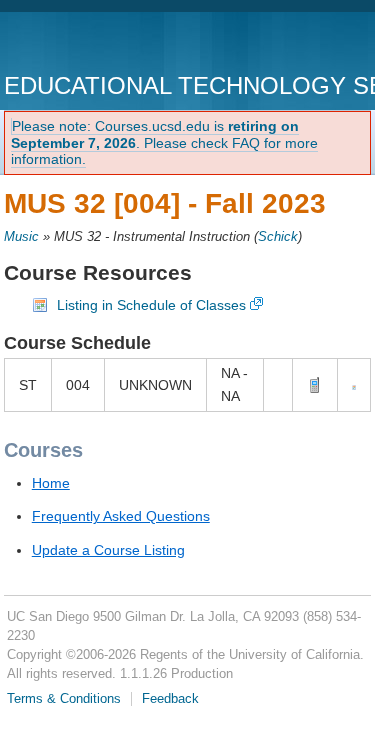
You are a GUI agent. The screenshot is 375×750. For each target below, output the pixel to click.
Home (51, 483)
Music (21, 237)
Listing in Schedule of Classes (151, 305)
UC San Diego (118, 44)
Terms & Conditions (64, 699)
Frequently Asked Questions (121, 516)
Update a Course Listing (108, 550)
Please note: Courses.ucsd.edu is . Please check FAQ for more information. (164, 143)
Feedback (170, 699)
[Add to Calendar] (354, 385)
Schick (278, 237)
